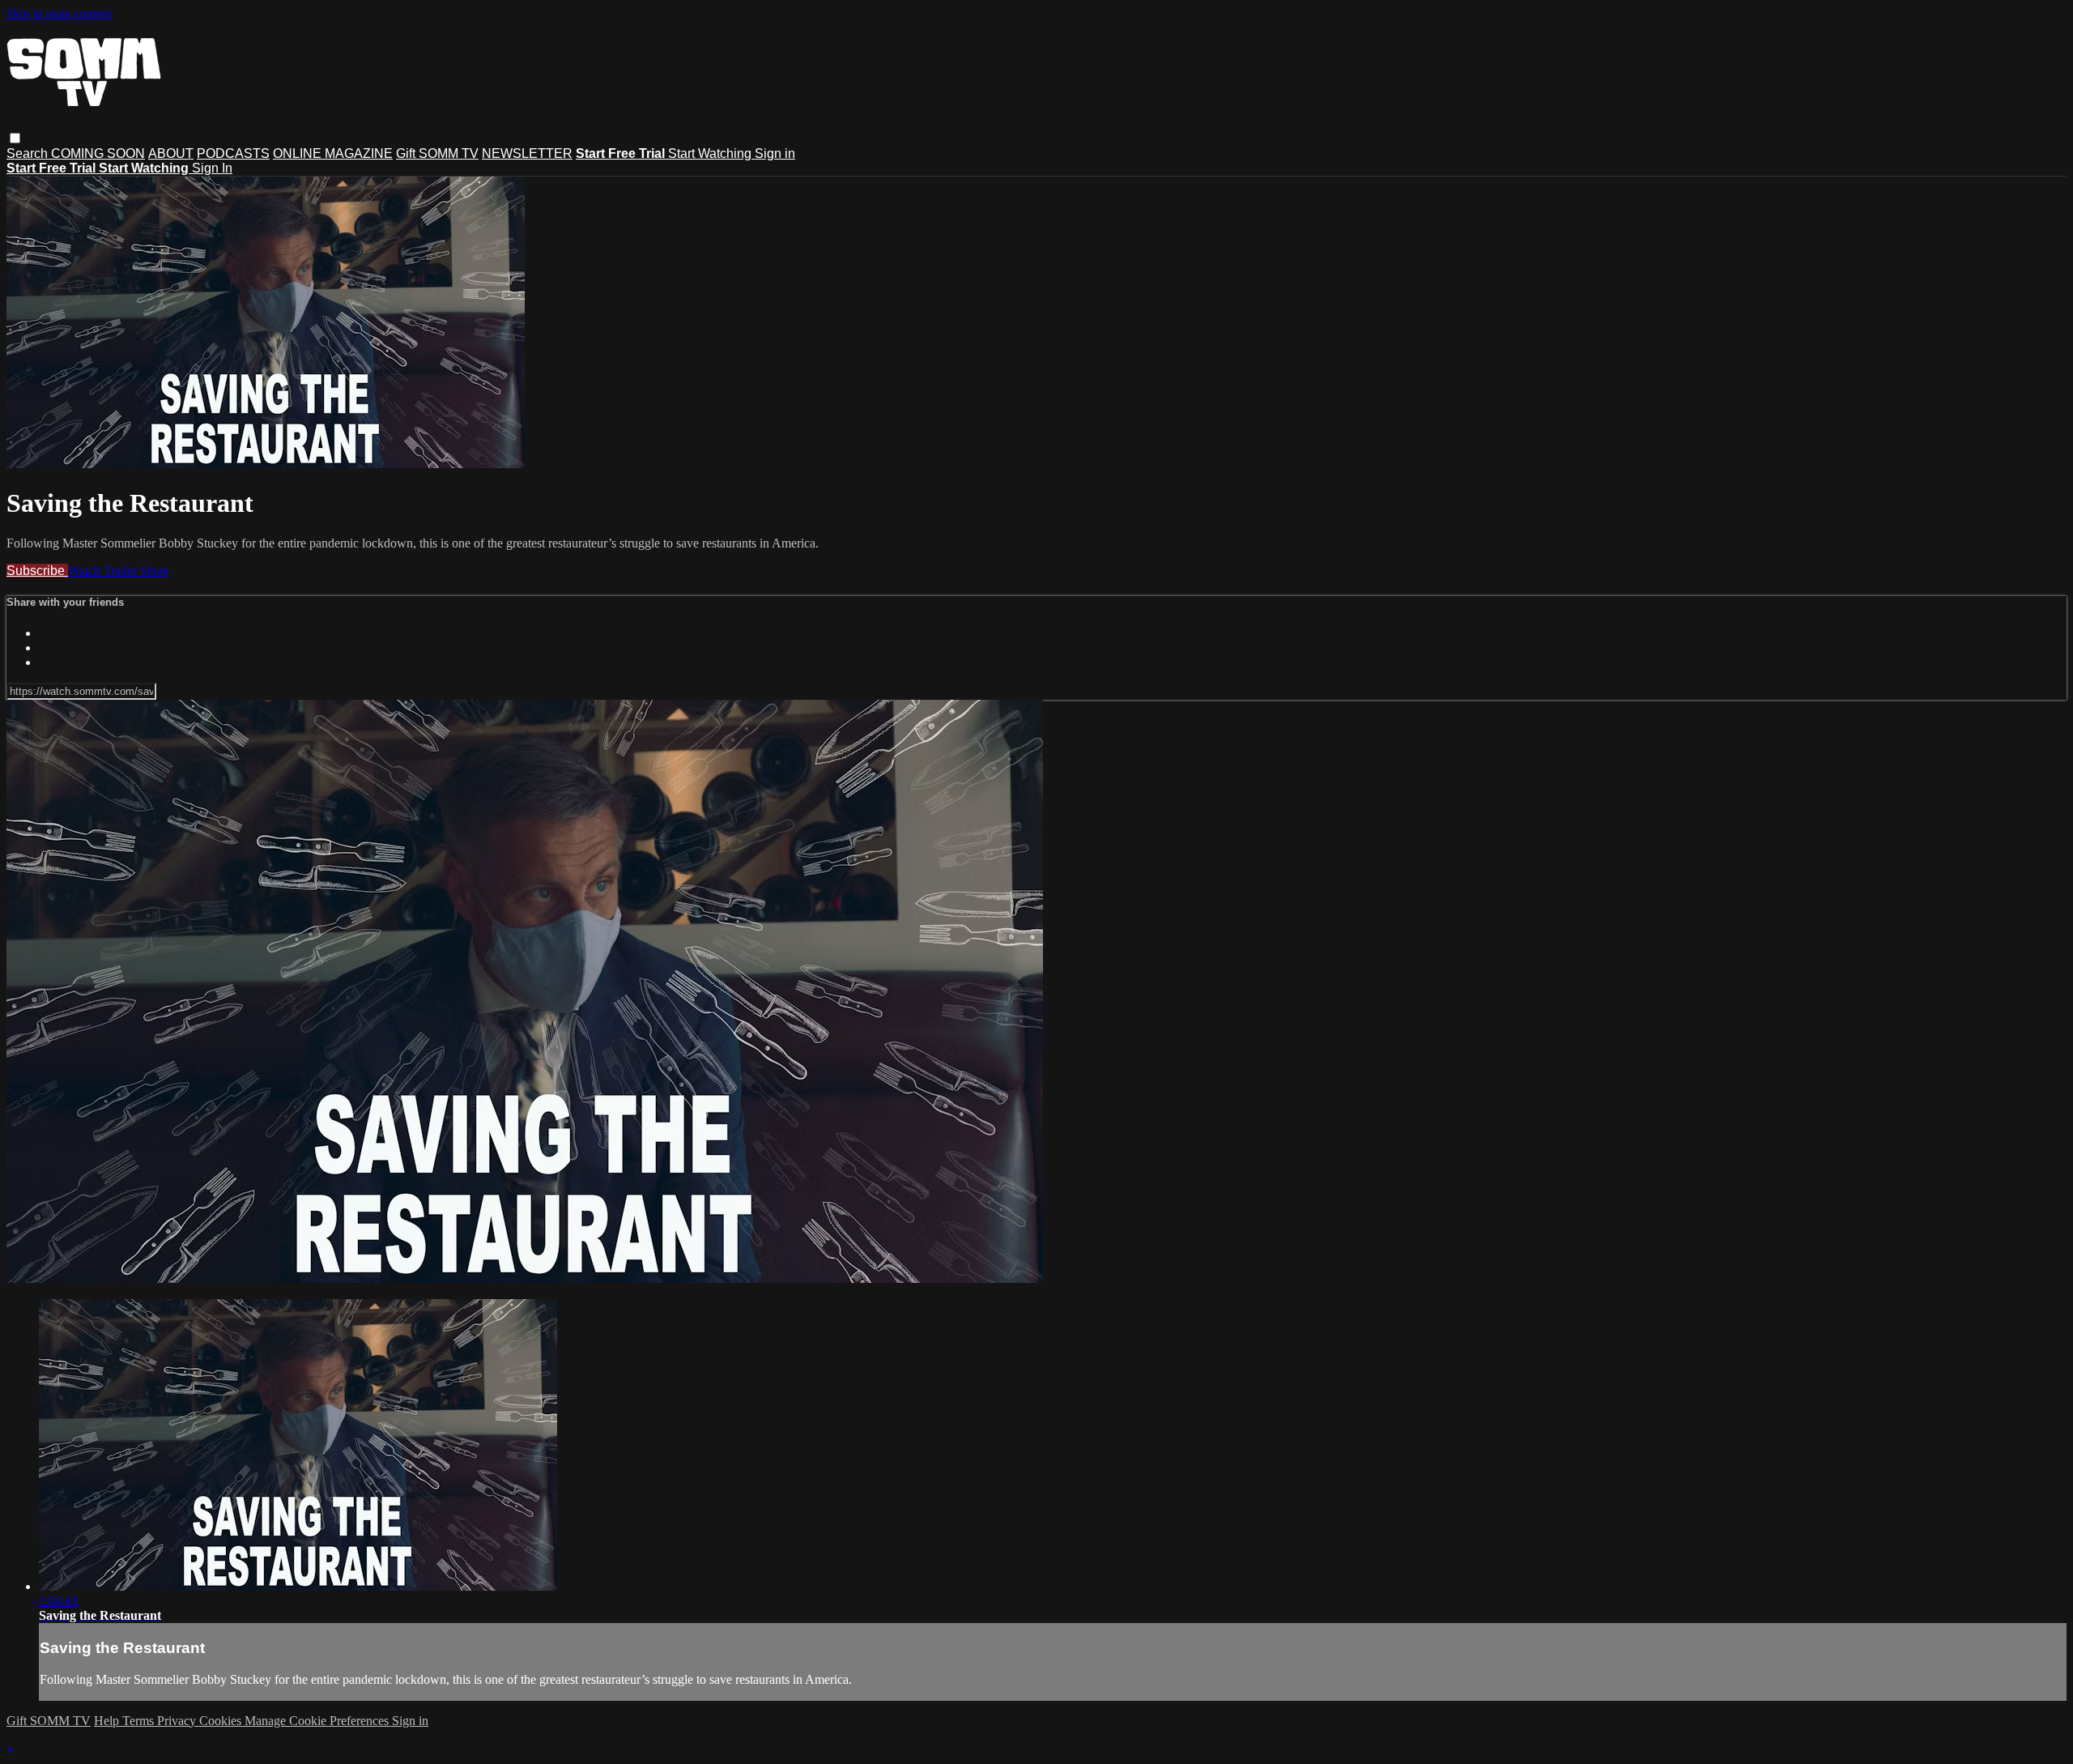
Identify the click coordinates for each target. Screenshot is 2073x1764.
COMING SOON (98, 153)
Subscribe (37, 571)
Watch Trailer (104, 571)
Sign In (212, 168)
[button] (15, 138)
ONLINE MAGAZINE (333, 153)
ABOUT (171, 153)
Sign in (775, 153)
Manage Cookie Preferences (318, 1721)
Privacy (178, 1721)
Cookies (222, 1721)
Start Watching (711, 153)
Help (108, 1721)
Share (155, 571)
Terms (140, 1721)
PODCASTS (233, 153)
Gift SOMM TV (437, 153)
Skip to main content (59, 13)
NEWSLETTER (527, 153)
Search (29, 153)
